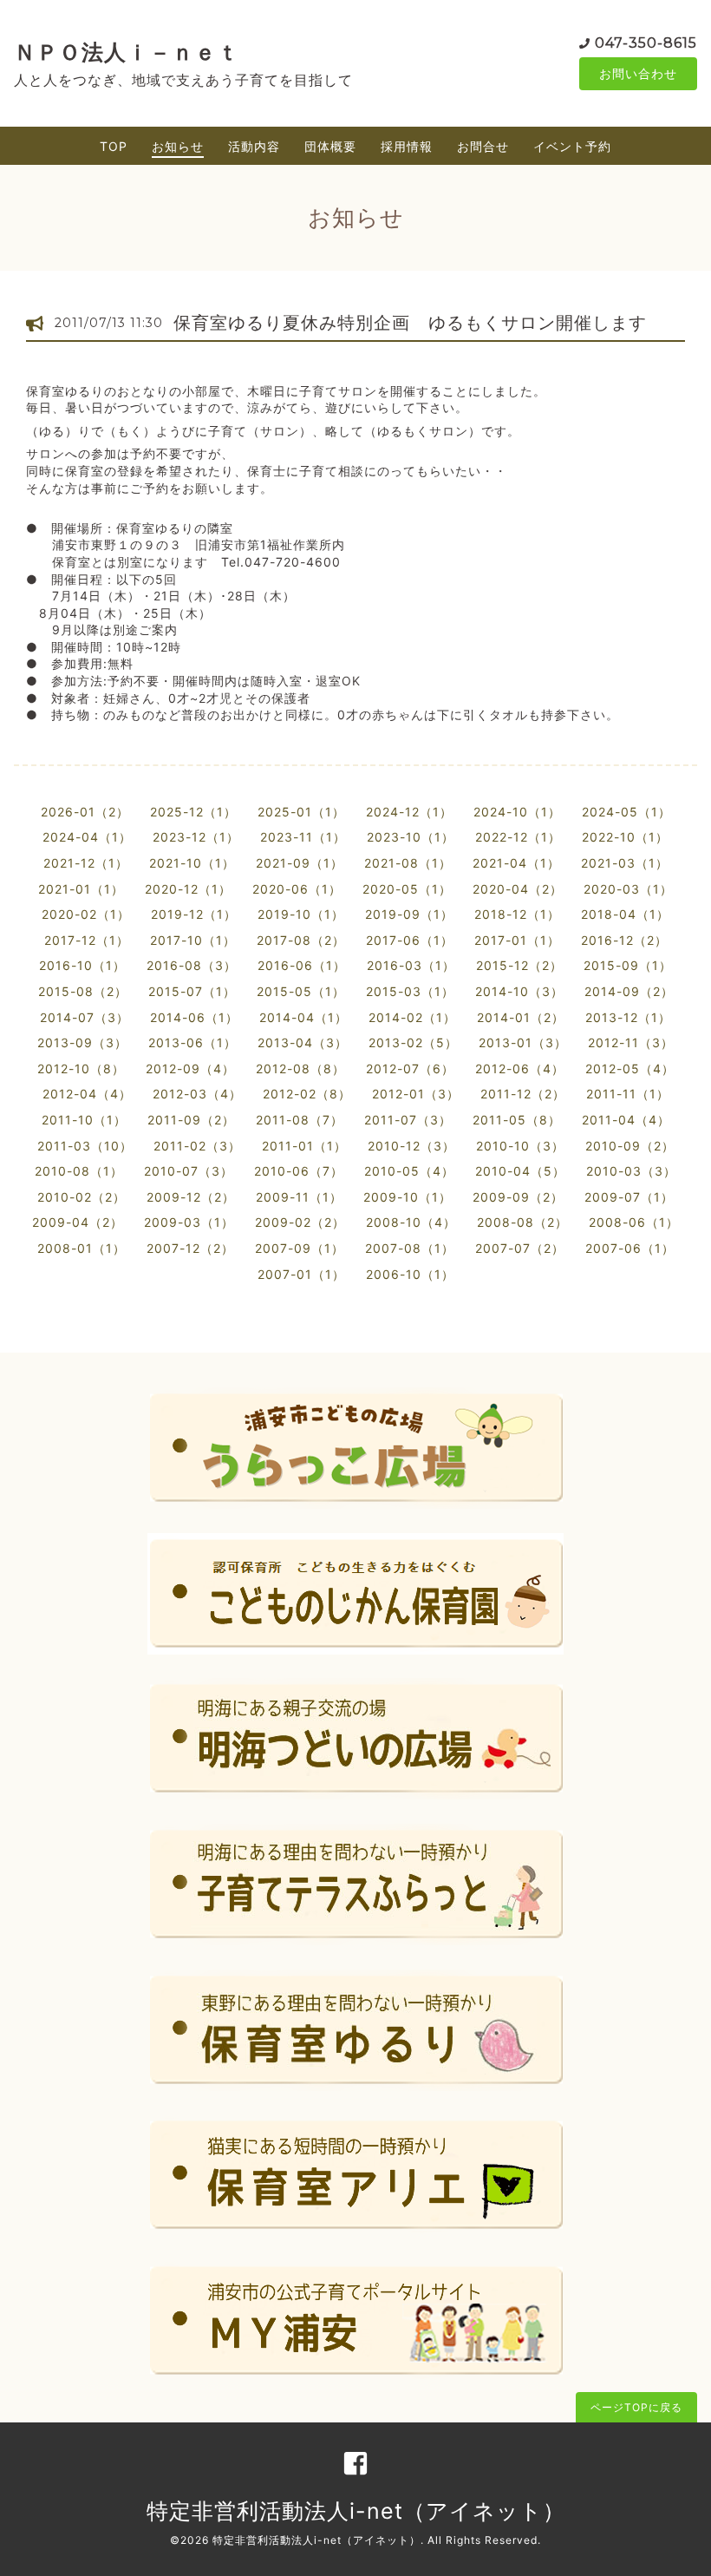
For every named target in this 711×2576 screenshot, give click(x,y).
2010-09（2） (630, 1146)
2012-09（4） (190, 1068)
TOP (114, 146)
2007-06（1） (630, 1248)
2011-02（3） (197, 1146)
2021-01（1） (81, 889)
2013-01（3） (523, 1042)
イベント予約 (572, 146)
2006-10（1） (410, 1274)
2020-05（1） (407, 889)
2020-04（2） (518, 889)
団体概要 (330, 146)
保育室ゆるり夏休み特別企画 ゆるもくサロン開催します (410, 323)
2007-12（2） (190, 1248)
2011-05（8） (517, 1120)
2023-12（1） (196, 837)
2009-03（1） (189, 1222)
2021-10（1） (192, 863)
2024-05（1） (626, 812)
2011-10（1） (84, 1120)
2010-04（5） (520, 1171)
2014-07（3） (85, 1017)
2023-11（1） (303, 837)
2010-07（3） (189, 1171)
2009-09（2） (518, 1197)
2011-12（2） (523, 1094)
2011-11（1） (628, 1094)
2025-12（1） (193, 812)
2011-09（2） (191, 1120)
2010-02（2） (82, 1197)
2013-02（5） (413, 1042)
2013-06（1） (192, 1042)
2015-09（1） (628, 965)
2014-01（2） (521, 1017)
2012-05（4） (630, 1068)
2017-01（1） (517, 940)
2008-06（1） (634, 1222)
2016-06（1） (302, 965)
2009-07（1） (629, 1197)
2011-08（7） (300, 1120)
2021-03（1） (625, 863)
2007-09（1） (300, 1248)
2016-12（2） (624, 940)
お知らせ (178, 146)
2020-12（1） (188, 889)
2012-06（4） (520, 1068)
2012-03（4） (197, 1094)
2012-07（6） (410, 1068)
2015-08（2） (83, 991)
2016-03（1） (411, 965)
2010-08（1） (79, 1171)
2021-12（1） (86, 863)
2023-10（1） (411, 837)
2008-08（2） (522, 1222)
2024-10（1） (517, 812)
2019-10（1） (301, 914)
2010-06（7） (299, 1171)
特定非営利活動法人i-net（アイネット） (356, 2511)
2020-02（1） (86, 914)
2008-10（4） (411, 1222)
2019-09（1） (409, 914)
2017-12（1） (87, 940)
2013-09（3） (82, 1042)
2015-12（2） (519, 965)
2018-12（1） (517, 914)
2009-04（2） (78, 1222)
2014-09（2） (629, 991)
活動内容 (254, 146)
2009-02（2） (300, 1222)
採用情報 (407, 146)
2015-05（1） (301, 991)
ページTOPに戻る (636, 2407)
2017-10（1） (193, 940)
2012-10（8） (81, 1068)
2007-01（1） (301, 1274)
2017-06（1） (410, 940)
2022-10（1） (625, 837)
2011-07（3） (408, 1120)
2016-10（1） (82, 965)
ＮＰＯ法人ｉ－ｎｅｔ (127, 52)
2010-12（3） (411, 1146)
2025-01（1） (301, 812)
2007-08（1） (410, 1248)
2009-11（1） (299, 1197)
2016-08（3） (192, 965)
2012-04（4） (87, 1094)
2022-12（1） (518, 837)
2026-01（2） (85, 812)
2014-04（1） (303, 1017)
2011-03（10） (85, 1146)
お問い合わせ (638, 73)
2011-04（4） (626, 1120)
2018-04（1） (625, 914)
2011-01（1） (304, 1146)
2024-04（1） (87, 837)
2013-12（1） (628, 1017)
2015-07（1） (192, 991)
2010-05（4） (409, 1171)
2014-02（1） (412, 1017)
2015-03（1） (410, 991)
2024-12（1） (409, 812)
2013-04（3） (303, 1042)
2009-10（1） (408, 1197)
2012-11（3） (631, 1042)
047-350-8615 (646, 43)
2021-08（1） (408, 863)
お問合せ (483, 146)
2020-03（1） (628, 889)
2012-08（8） (300, 1068)
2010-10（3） (520, 1146)
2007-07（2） (520, 1248)
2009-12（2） (191, 1197)
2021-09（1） (300, 863)
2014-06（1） (194, 1017)
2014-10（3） (519, 991)
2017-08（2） (301, 940)
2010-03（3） (631, 1171)
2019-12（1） (194, 914)
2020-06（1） (297, 889)
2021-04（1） (516, 863)
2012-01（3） (416, 1094)
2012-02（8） (307, 1094)
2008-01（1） (82, 1248)
